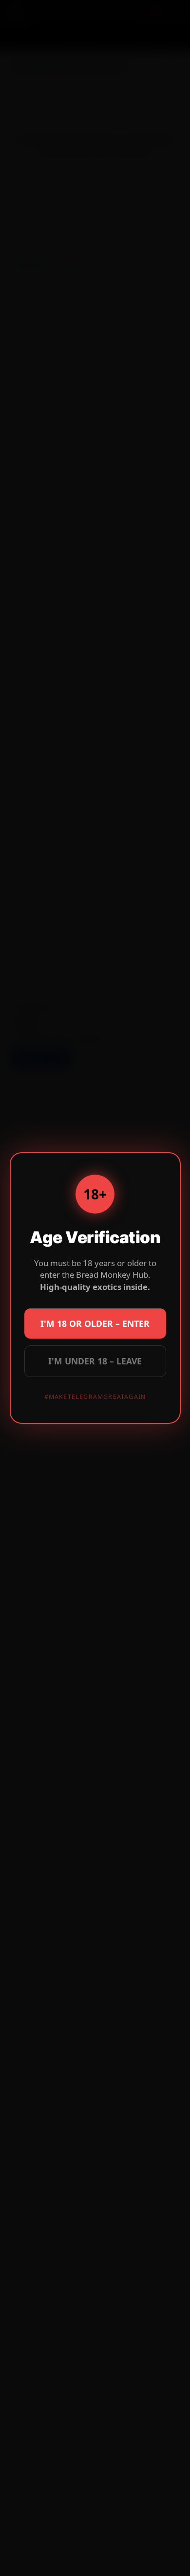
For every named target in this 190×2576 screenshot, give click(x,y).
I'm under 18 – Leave (95, 1361)
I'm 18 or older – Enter (95, 1324)
